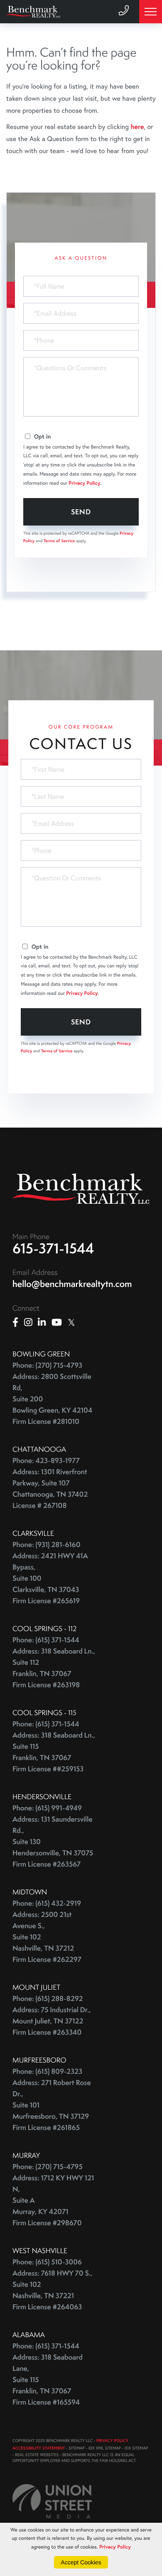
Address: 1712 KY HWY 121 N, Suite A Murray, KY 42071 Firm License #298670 (53, 2200)
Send (81, 512)
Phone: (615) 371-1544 (46, 1640)
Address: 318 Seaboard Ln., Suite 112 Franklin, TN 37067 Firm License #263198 (54, 1668)
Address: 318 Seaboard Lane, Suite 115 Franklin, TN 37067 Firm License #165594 (48, 2380)
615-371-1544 (53, 1248)
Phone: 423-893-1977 (46, 1461)
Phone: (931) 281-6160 (47, 1545)
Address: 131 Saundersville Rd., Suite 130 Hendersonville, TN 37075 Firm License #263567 (53, 1842)
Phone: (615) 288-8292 (48, 1999)
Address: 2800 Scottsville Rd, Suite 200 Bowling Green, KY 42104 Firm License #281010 (52, 1399)
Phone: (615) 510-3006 (47, 2262)
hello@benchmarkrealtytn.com (72, 1284)
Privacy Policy (84, 483)
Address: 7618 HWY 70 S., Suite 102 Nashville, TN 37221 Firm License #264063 (52, 2290)
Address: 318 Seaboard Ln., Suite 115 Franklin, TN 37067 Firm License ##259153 (54, 1752)
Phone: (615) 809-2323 (47, 2071)
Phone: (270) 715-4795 (48, 2167)
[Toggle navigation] (151, 12)
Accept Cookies (81, 2562)
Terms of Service (59, 541)
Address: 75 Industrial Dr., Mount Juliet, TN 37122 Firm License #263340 (52, 2021)
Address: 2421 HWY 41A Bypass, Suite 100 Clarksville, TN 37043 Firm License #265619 (50, 1578)
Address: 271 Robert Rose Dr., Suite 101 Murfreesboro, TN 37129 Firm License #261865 (52, 2105)
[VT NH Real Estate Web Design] (52, 2501)
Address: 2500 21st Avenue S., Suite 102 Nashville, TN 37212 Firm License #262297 (47, 1937)
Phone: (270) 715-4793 (47, 1365)
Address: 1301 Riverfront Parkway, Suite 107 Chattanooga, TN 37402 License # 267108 (50, 1489)
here (137, 127)
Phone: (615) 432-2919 (47, 1903)
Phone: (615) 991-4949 (47, 1808)
